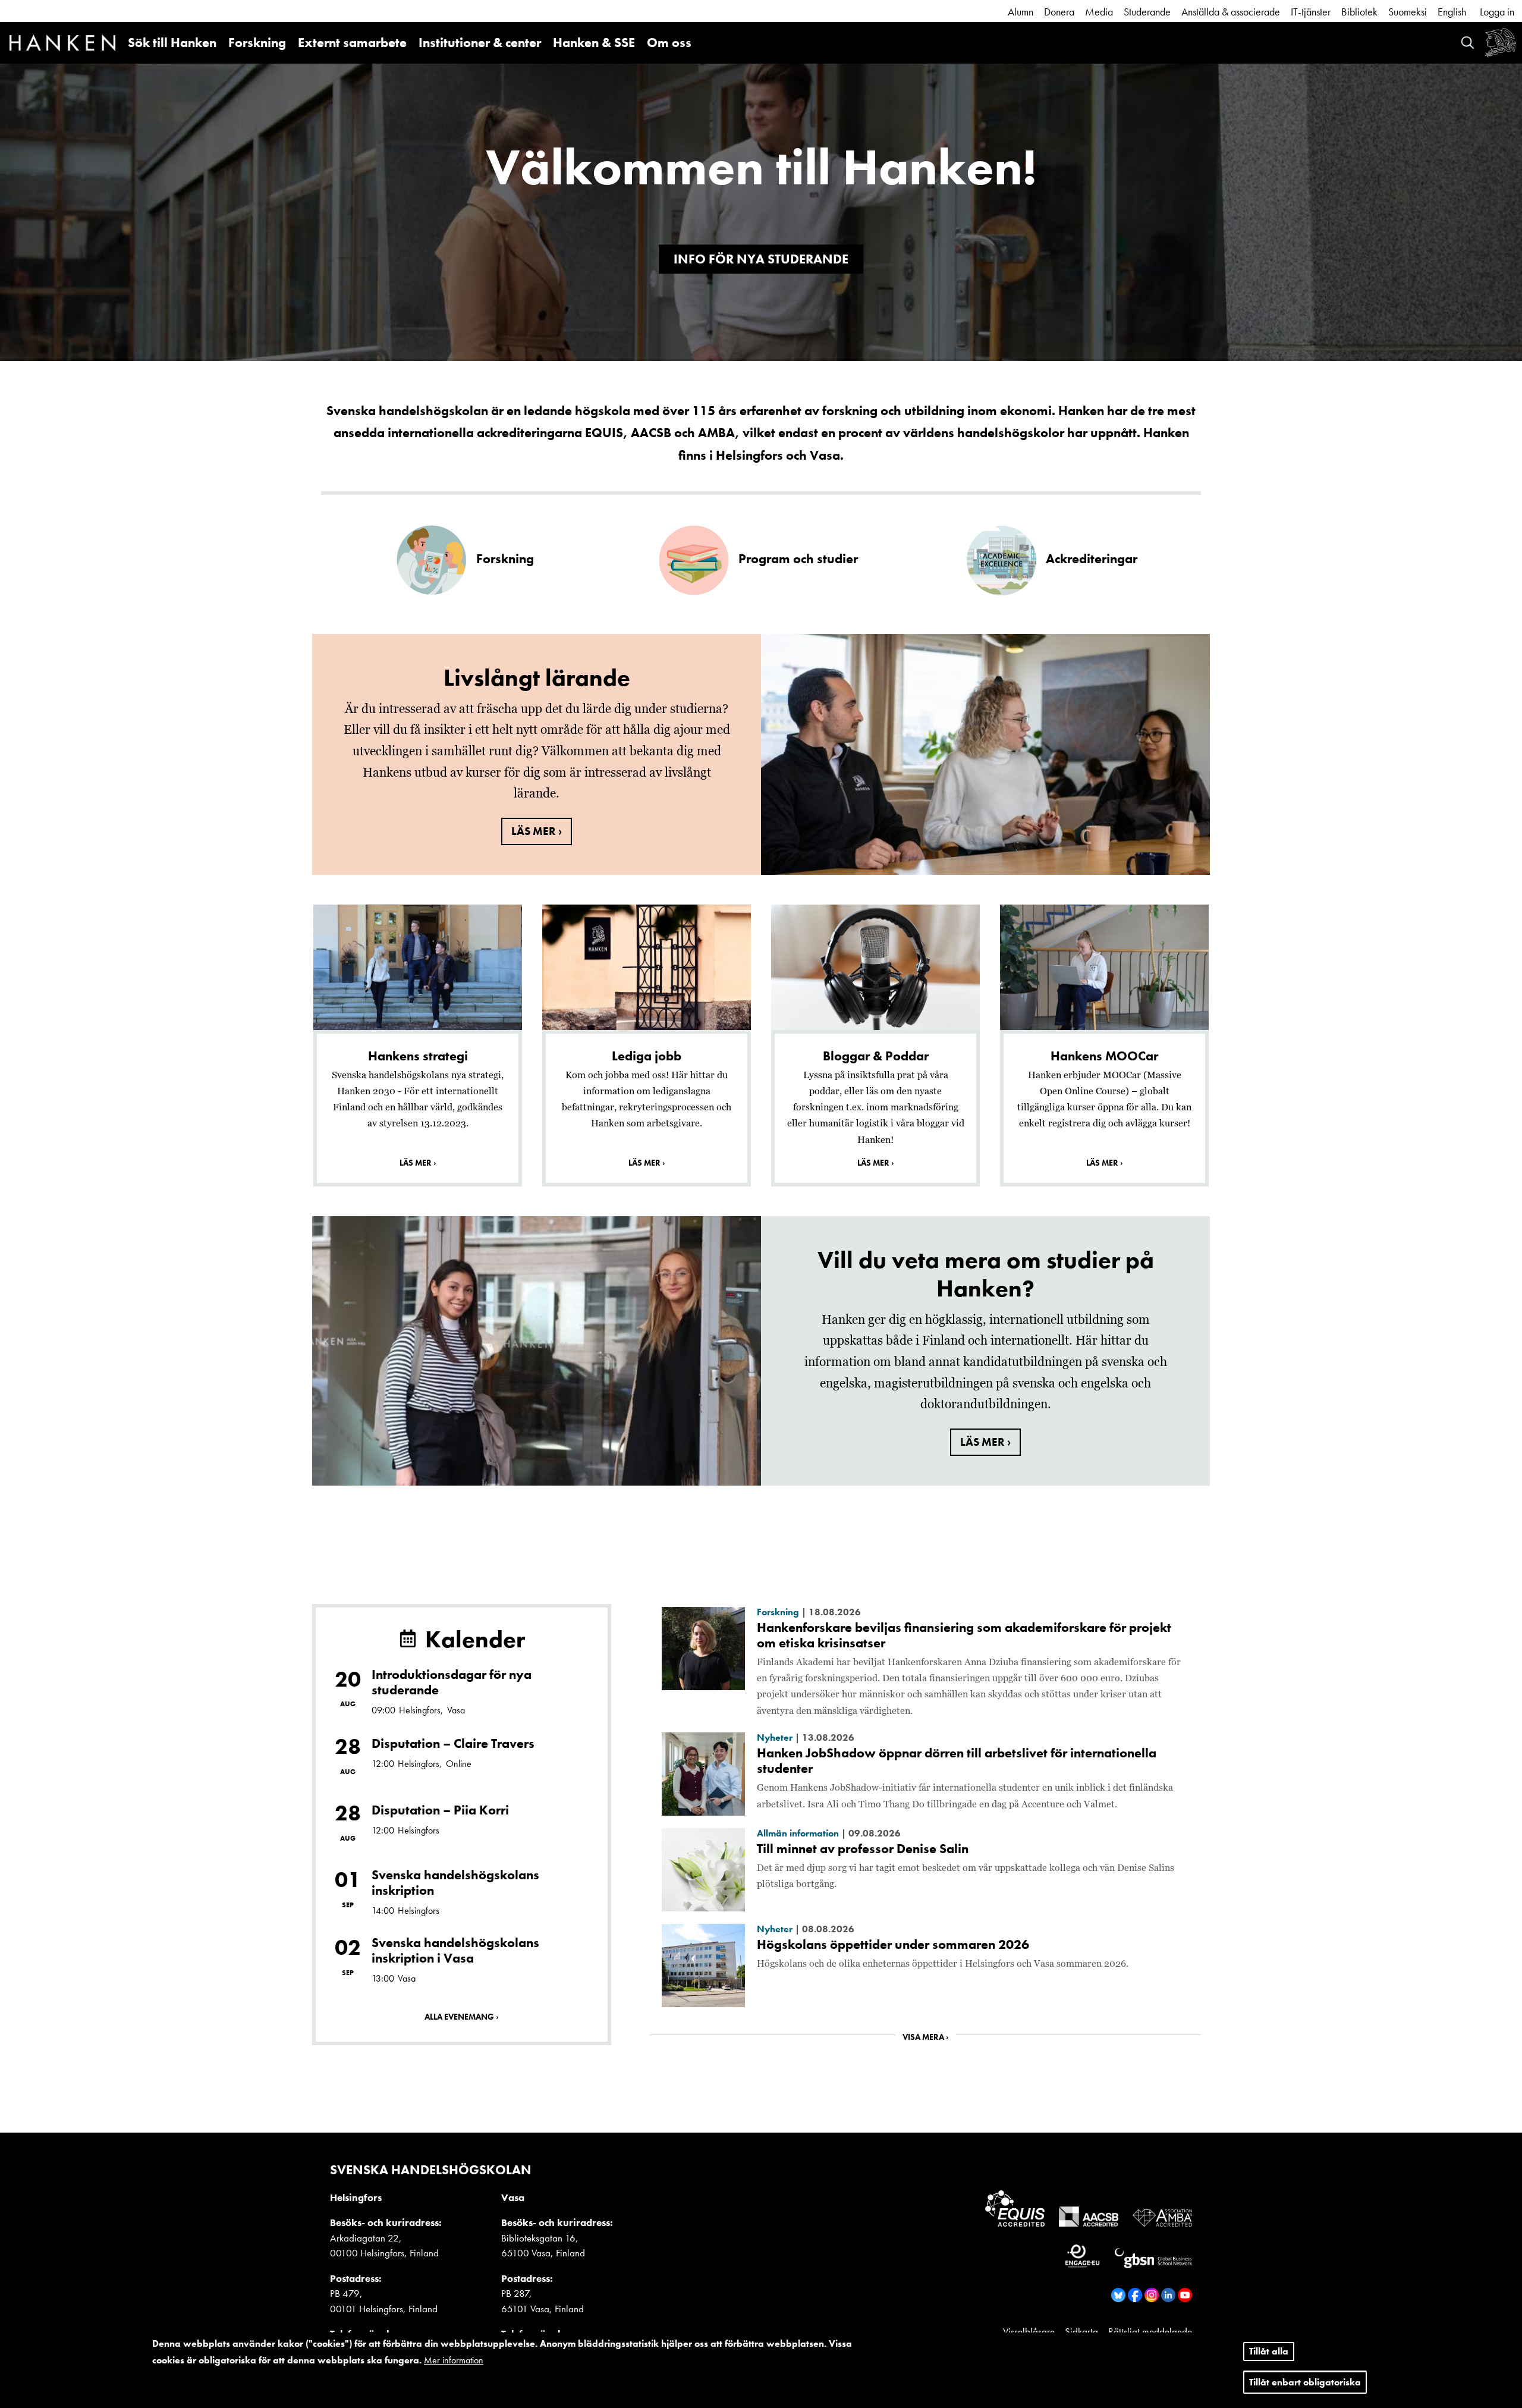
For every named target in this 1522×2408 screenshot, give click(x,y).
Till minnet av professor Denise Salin (863, 1849)
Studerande (1147, 12)
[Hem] (62, 45)
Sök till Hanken (172, 43)
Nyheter (775, 1737)
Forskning (257, 43)
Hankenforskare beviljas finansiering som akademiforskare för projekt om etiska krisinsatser (964, 1635)
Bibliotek (1359, 12)
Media (1099, 12)
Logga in (1497, 12)
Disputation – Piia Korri (440, 1810)
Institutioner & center (480, 43)
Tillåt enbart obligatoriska (1305, 2382)
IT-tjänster (1311, 12)
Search (1468, 43)
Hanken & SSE (594, 43)
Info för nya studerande (761, 259)
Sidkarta (1081, 2331)
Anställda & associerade (1231, 12)
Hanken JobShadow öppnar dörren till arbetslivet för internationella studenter (957, 1761)
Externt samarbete (352, 43)
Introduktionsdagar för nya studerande (452, 1682)
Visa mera (923, 2037)
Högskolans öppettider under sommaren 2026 (893, 1944)
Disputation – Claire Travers (453, 1743)
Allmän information (798, 1833)
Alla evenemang (459, 2017)
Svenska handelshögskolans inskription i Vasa (455, 1950)
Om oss (669, 43)
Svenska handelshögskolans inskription (455, 1883)
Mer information (454, 2360)
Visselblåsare (1029, 2331)
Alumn (1021, 12)
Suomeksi (1408, 12)
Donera (1059, 12)
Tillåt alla (1269, 2351)
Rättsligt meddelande (1150, 2331)
